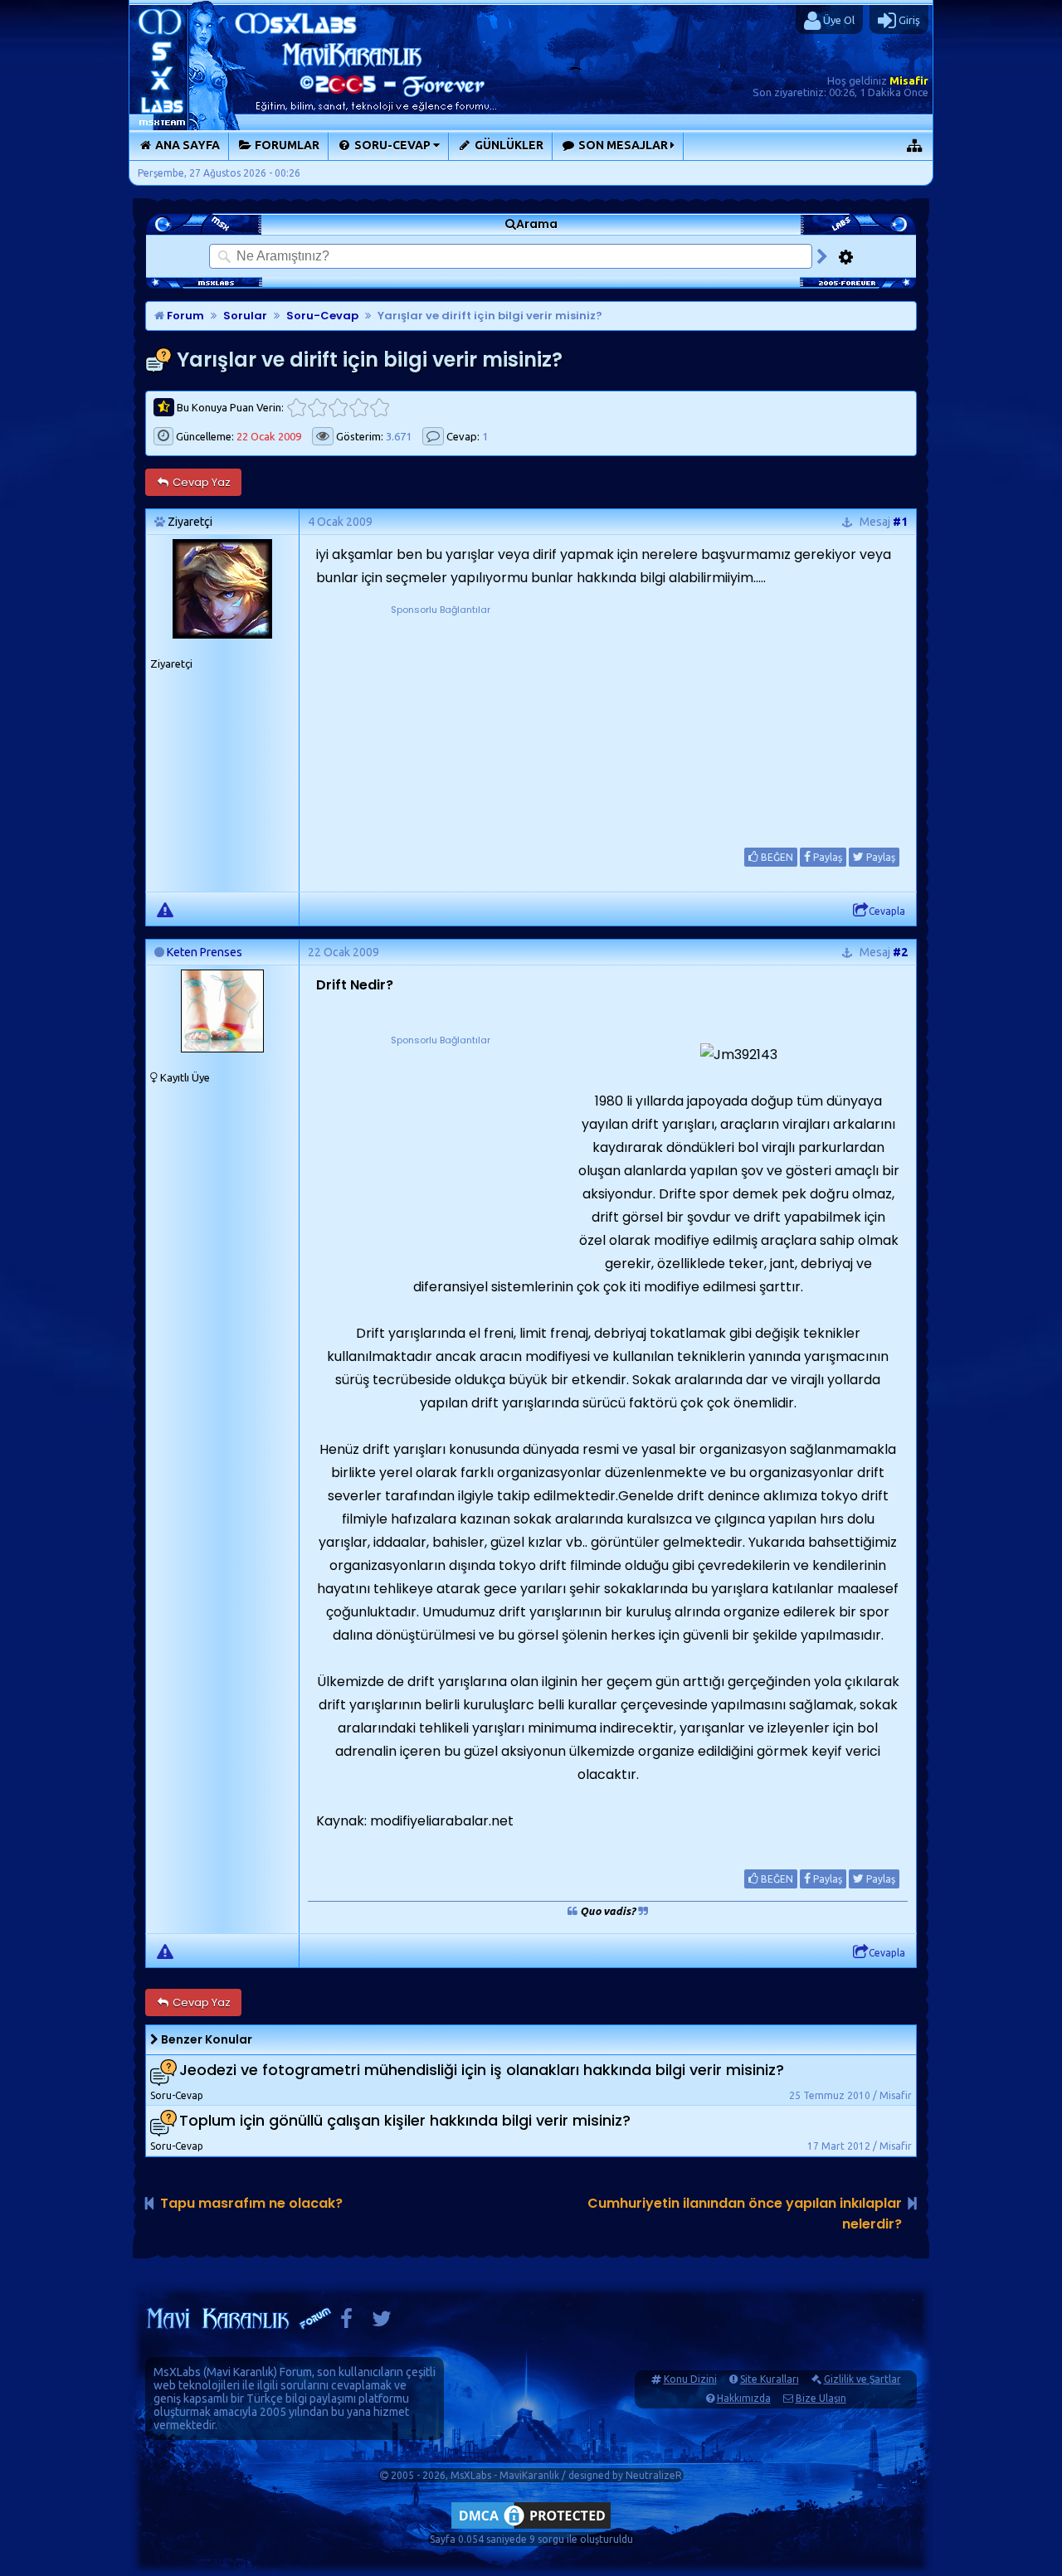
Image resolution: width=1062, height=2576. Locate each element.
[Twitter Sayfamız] (382, 2323)
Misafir (909, 80)
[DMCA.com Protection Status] (531, 2528)
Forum (184, 316)
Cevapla (887, 911)
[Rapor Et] (165, 909)
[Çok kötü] (297, 408)
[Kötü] (317, 408)
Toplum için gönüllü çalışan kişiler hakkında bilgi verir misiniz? (405, 2121)
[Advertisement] (441, 722)
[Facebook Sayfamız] (346, 2323)
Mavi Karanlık (240, 2372)
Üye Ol (838, 20)
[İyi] (359, 408)
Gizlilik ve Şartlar (862, 2379)
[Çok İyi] (380, 408)
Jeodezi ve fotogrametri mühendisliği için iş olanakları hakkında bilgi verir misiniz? (482, 2071)
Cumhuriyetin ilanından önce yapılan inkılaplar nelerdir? (745, 2214)
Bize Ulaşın (821, 2398)
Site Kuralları (770, 2379)
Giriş (908, 20)
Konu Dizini (690, 2379)
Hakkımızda (744, 2398)
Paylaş (826, 857)
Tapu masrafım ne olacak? (251, 2203)
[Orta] (338, 408)
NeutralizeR (654, 2475)
